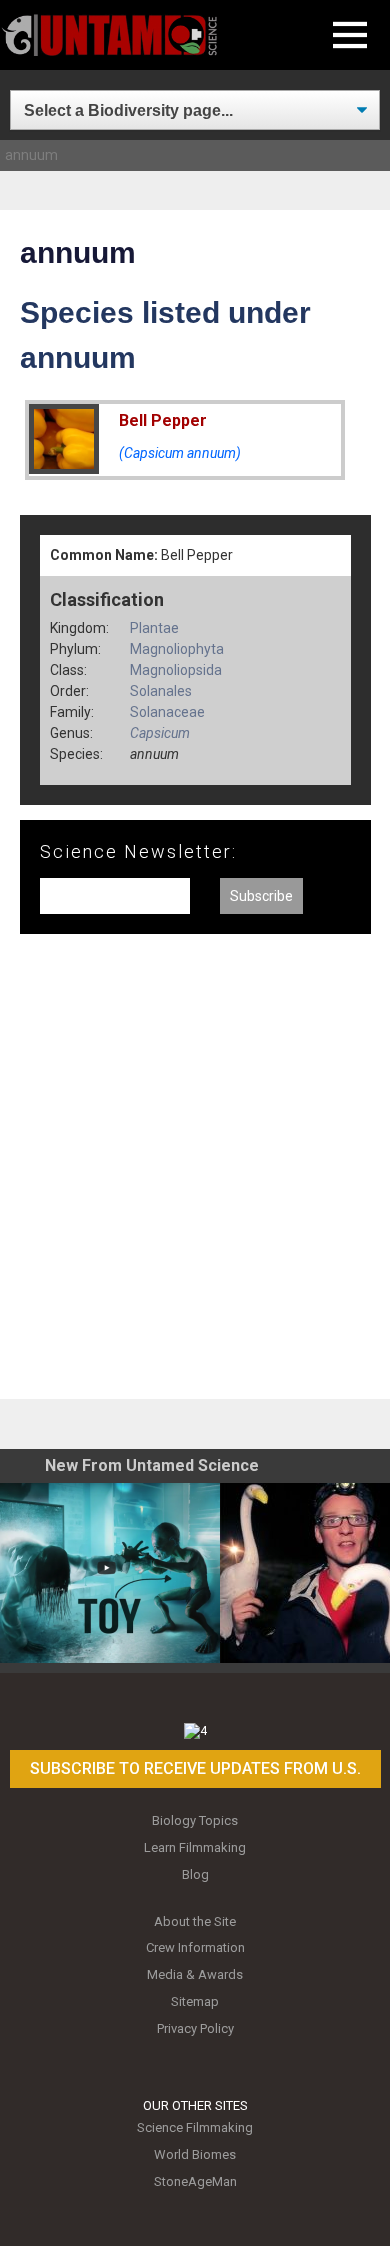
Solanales (161, 691)
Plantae (154, 628)
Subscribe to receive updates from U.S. (195, 1768)
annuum (31, 155)
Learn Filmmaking (195, 1847)
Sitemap (195, 2001)
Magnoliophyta (177, 649)
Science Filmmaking (195, 2127)
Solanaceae (167, 712)
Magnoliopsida (176, 670)
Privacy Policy (195, 2028)
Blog (195, 1874)
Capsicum (160, 733)
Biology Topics (195, 1820)
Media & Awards (195, 1974)
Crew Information (195, 1947)
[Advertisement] (195, 1174)
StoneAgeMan (195, 2181)
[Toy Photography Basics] (110, 1573)
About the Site (195, 1921)
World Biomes (195, 2154)
